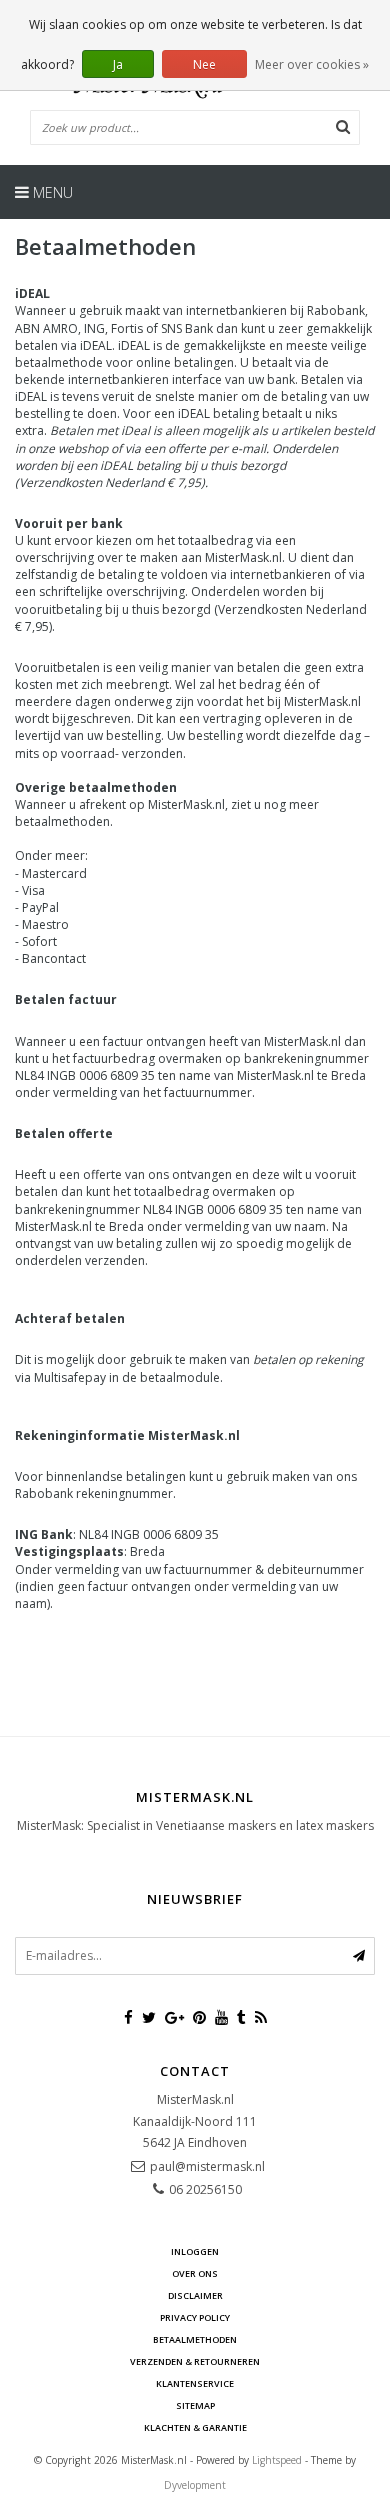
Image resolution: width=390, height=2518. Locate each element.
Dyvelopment (195, 2485)
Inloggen (195, 2251)
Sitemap (195, 2405)
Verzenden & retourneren (195, 2361)
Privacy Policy (195, 2317)
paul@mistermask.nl (207, 2166)
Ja (118, 64)
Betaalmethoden (195, 2339)
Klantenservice (195, 2383)
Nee (204, 64)
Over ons (195, 2273)
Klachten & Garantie (195, 2427)
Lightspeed (277, 2460)
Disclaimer (195, 2295)
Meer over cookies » (312, 64)
